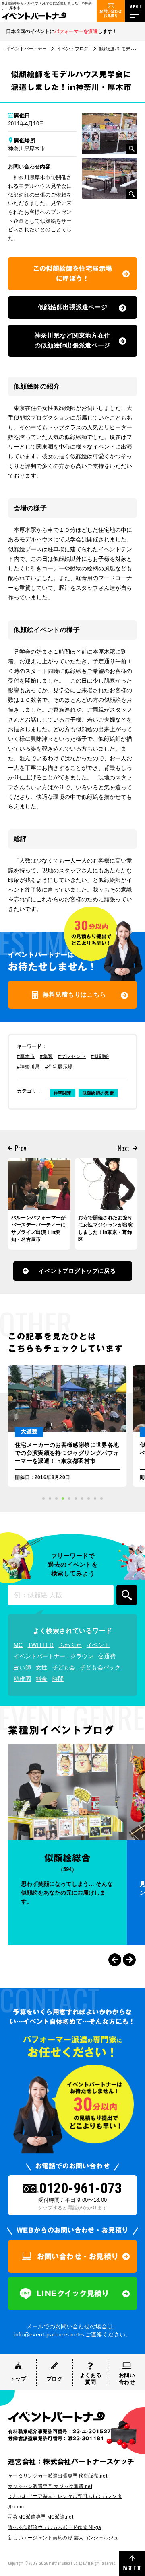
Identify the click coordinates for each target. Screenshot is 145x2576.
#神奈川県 (28, 1067)
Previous (115, 1960)
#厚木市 (26, 1056)
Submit (127, 1595)
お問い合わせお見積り (111, 13)
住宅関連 (63, 1093)
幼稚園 (22, 1679)
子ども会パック (100, 1667)
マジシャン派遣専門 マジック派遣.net (50, 2486)
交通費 (107, 1656)
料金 (42, 1679)
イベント (98, 1645)
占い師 (22, 1667)
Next (129, 1960)
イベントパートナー (26, 49)
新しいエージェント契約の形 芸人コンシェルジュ (63, 2538)
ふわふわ (70, 1645)
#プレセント (72, 1056)
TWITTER (41, 1645)
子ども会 (64, 1667)
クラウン (82, 1656)
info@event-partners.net (46, 2334)
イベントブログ (73, 49)
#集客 (46, 1056)
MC (18, 1645)
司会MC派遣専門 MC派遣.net (41, 2517)
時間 (58, 1679)
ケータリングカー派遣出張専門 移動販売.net (58, 2476)
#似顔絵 (100, 1056)
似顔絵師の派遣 (98, 1093)
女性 (42, 1667)
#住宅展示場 (59, 1067)
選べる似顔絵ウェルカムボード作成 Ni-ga (55, 2527)
